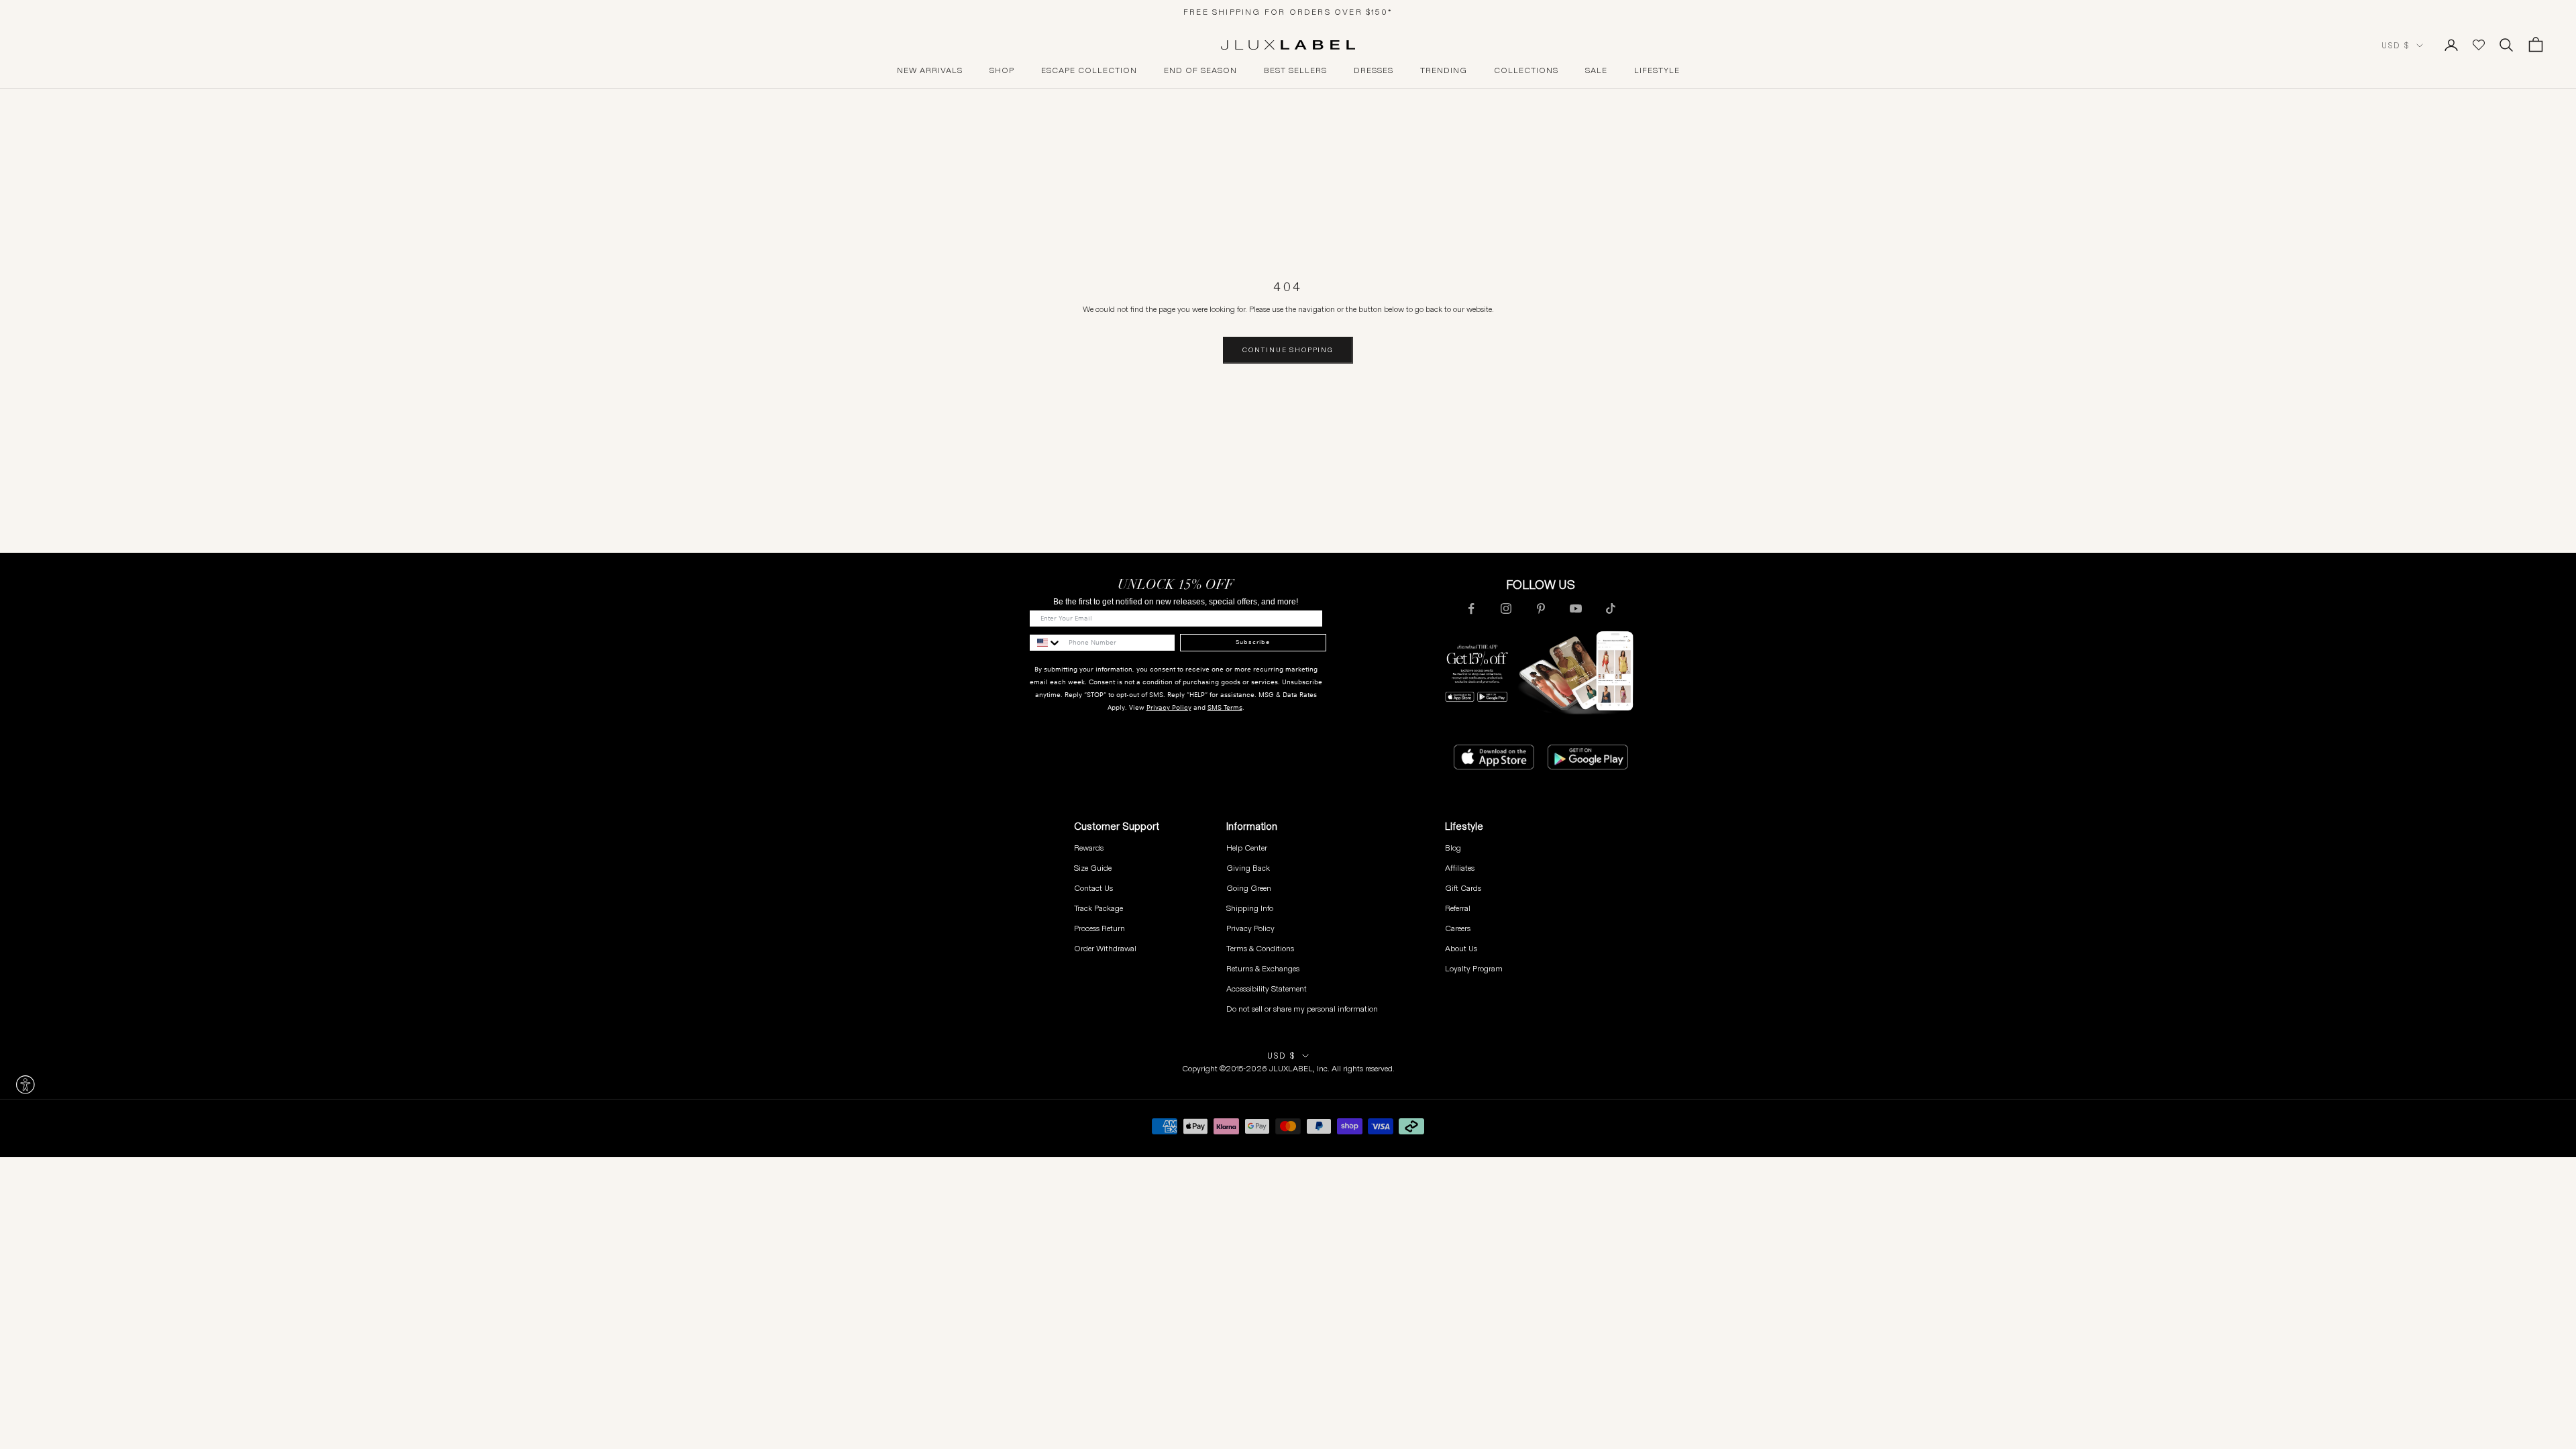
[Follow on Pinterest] (1541, 608)
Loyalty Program (1474, 968)
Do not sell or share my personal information (1302, 1009)
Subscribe (1253, 642)
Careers (1458, 928)
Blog (1453, 848)
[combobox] (1046, 643)
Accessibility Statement (1267, 988)
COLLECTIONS (1526, 70)
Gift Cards (1463, 888)
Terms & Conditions (1260, 948)
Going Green (1249, 888)
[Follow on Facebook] (1471, 608)
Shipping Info (1250, 908)
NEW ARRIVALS (930, 70)
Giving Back (1248, 868)
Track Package (1098, 908)
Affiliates (1460, 868)
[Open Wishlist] (2479, 45)
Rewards (1089, 848)
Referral (1458, 908)
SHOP (1002, 70)
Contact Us (1093, 888)
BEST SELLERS (1295, 70)
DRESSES (1374, 70)
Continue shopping (1288, 350)
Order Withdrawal (1105, 948)
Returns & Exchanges (1263, 968)
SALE (1596, 70)
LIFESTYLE (1657, 70)
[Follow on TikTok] (1611, 608)
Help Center (1247, 848)
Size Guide (1093, 868)
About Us (1461, 948)
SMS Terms (1225, 707)
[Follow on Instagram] (1506, 608)
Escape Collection (1089, 70)
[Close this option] (25, 1085)
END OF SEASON (1200, 70)
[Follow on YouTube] (1576, 608)
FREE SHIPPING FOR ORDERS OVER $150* (1288, 12)
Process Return (1099, 928)
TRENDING (1444, 70)
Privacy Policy (1169, 707)
